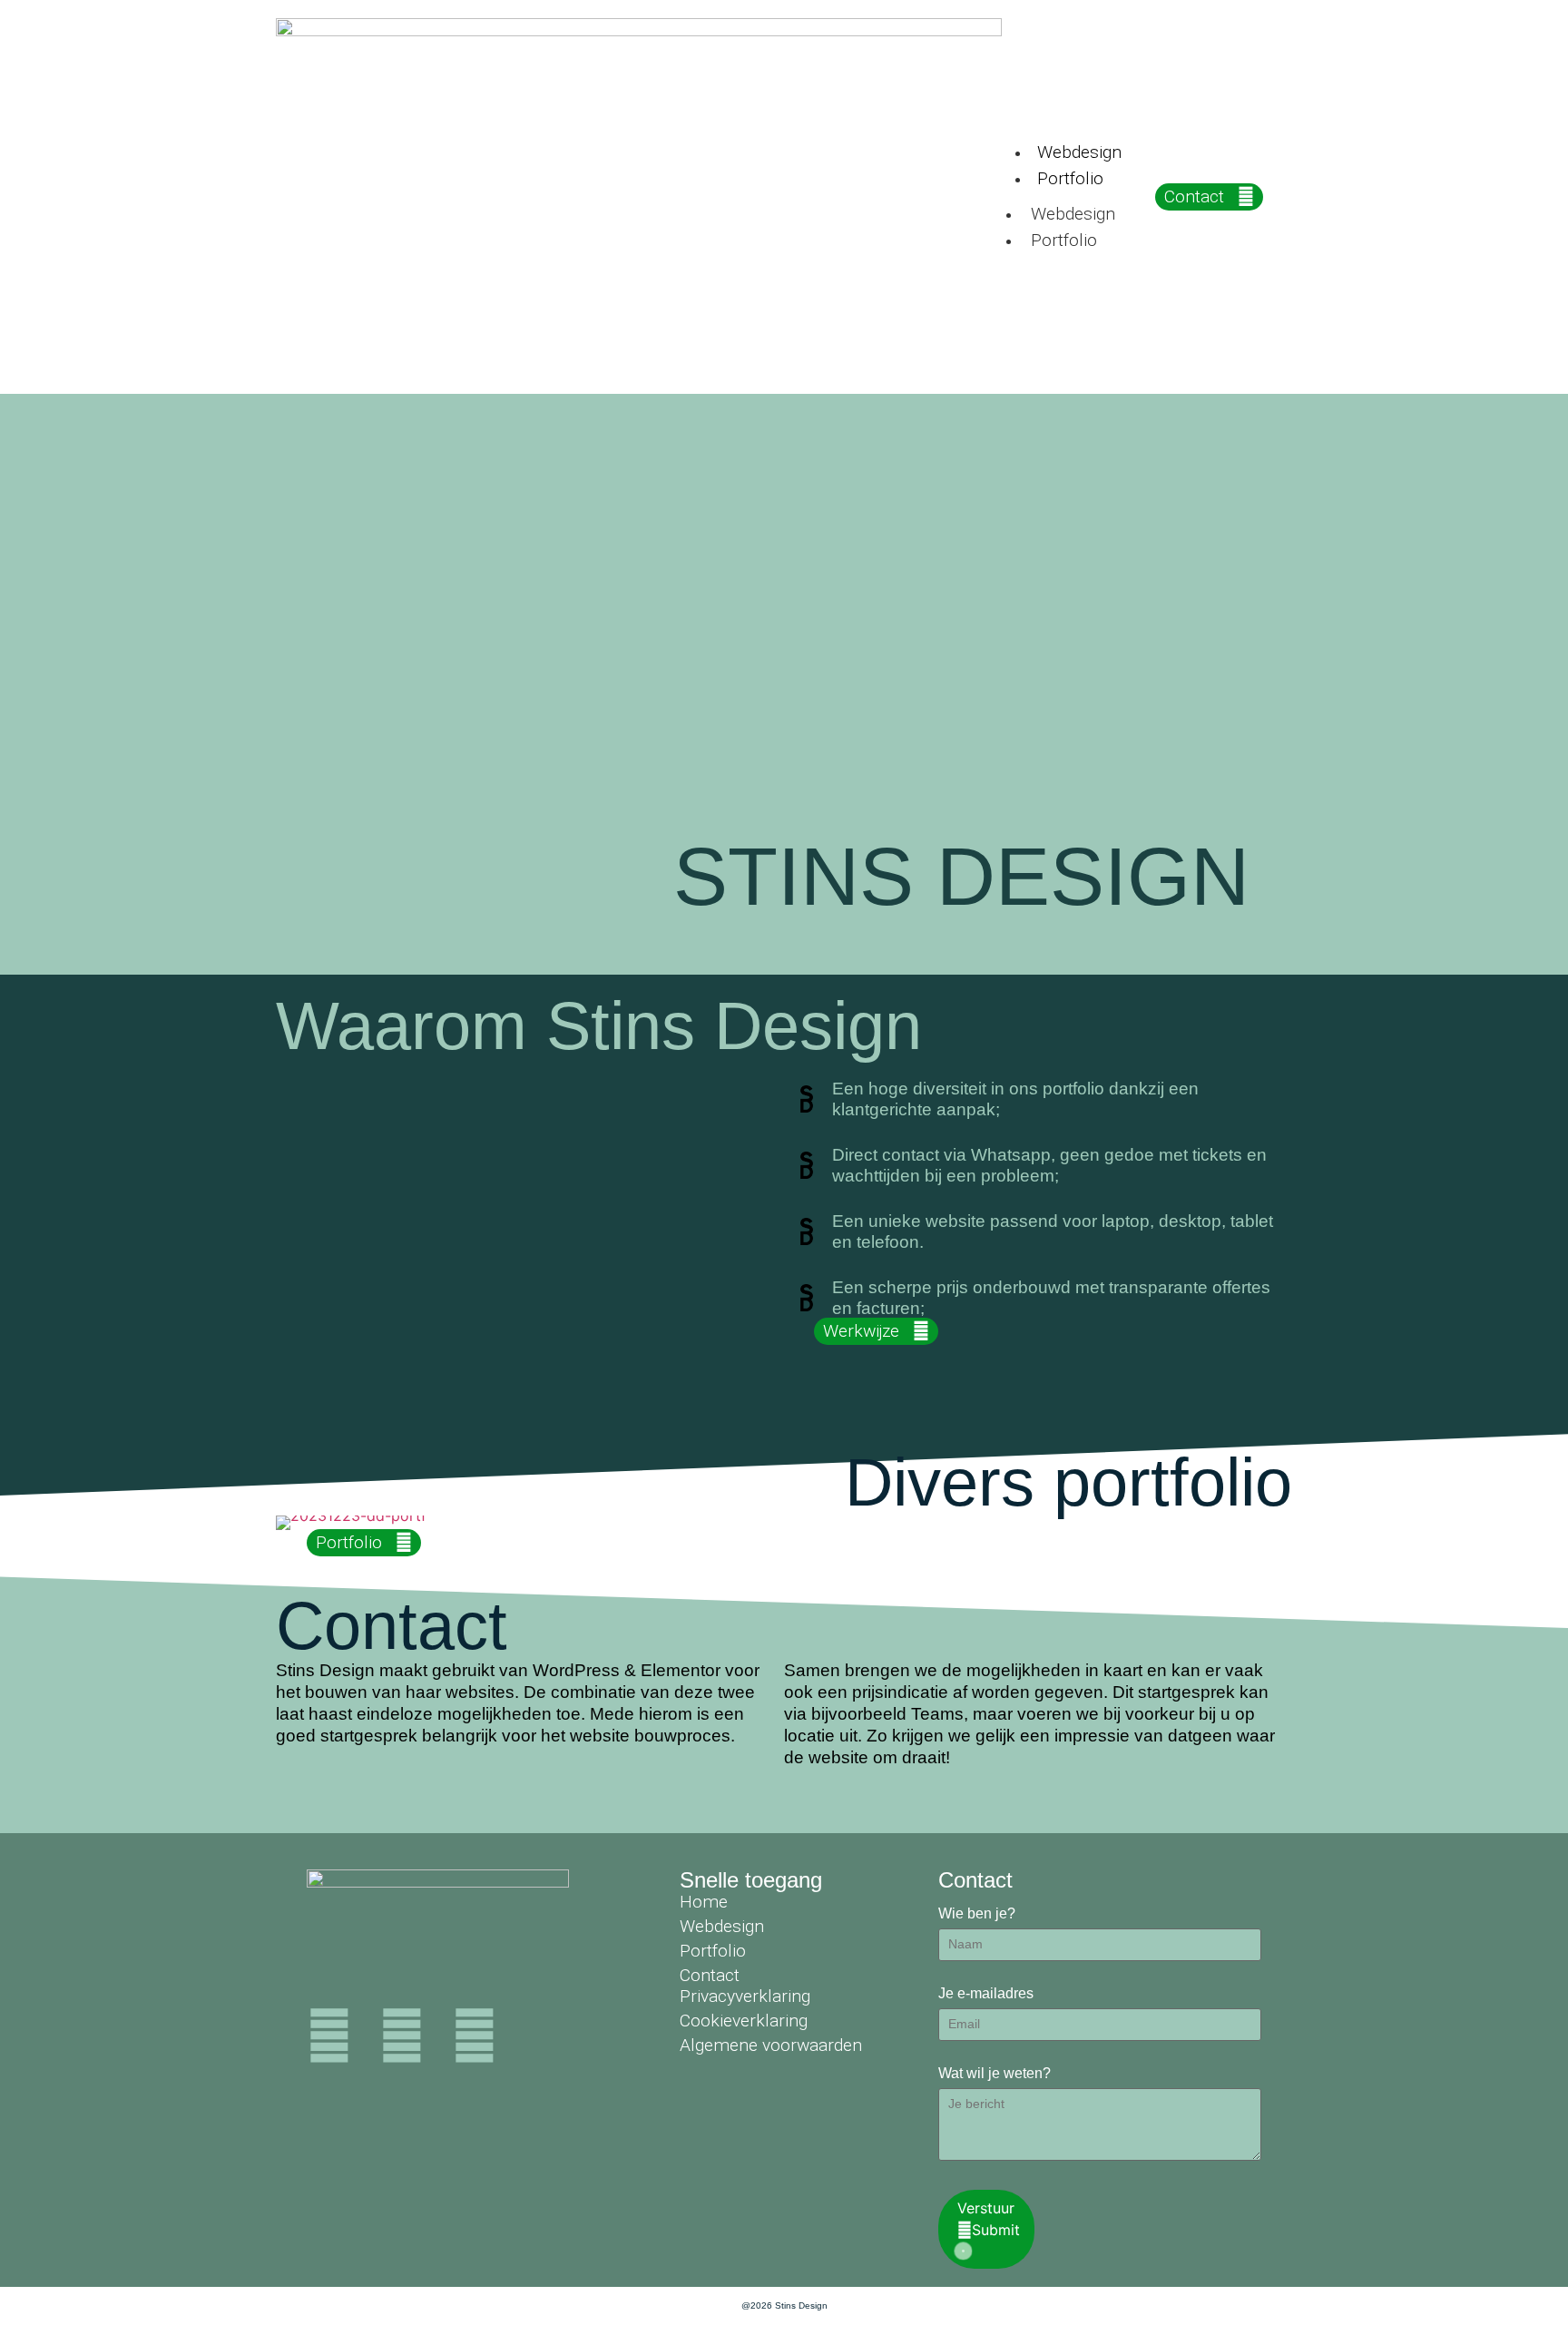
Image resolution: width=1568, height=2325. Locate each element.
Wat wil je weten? (995, 2074)
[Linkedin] (329, 2036)
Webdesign (1079, 152)
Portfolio (1070, 178)
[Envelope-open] (475, 2036)
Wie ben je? (977, 1914)
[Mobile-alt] (402, 2036)
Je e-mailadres (986, 1994)
